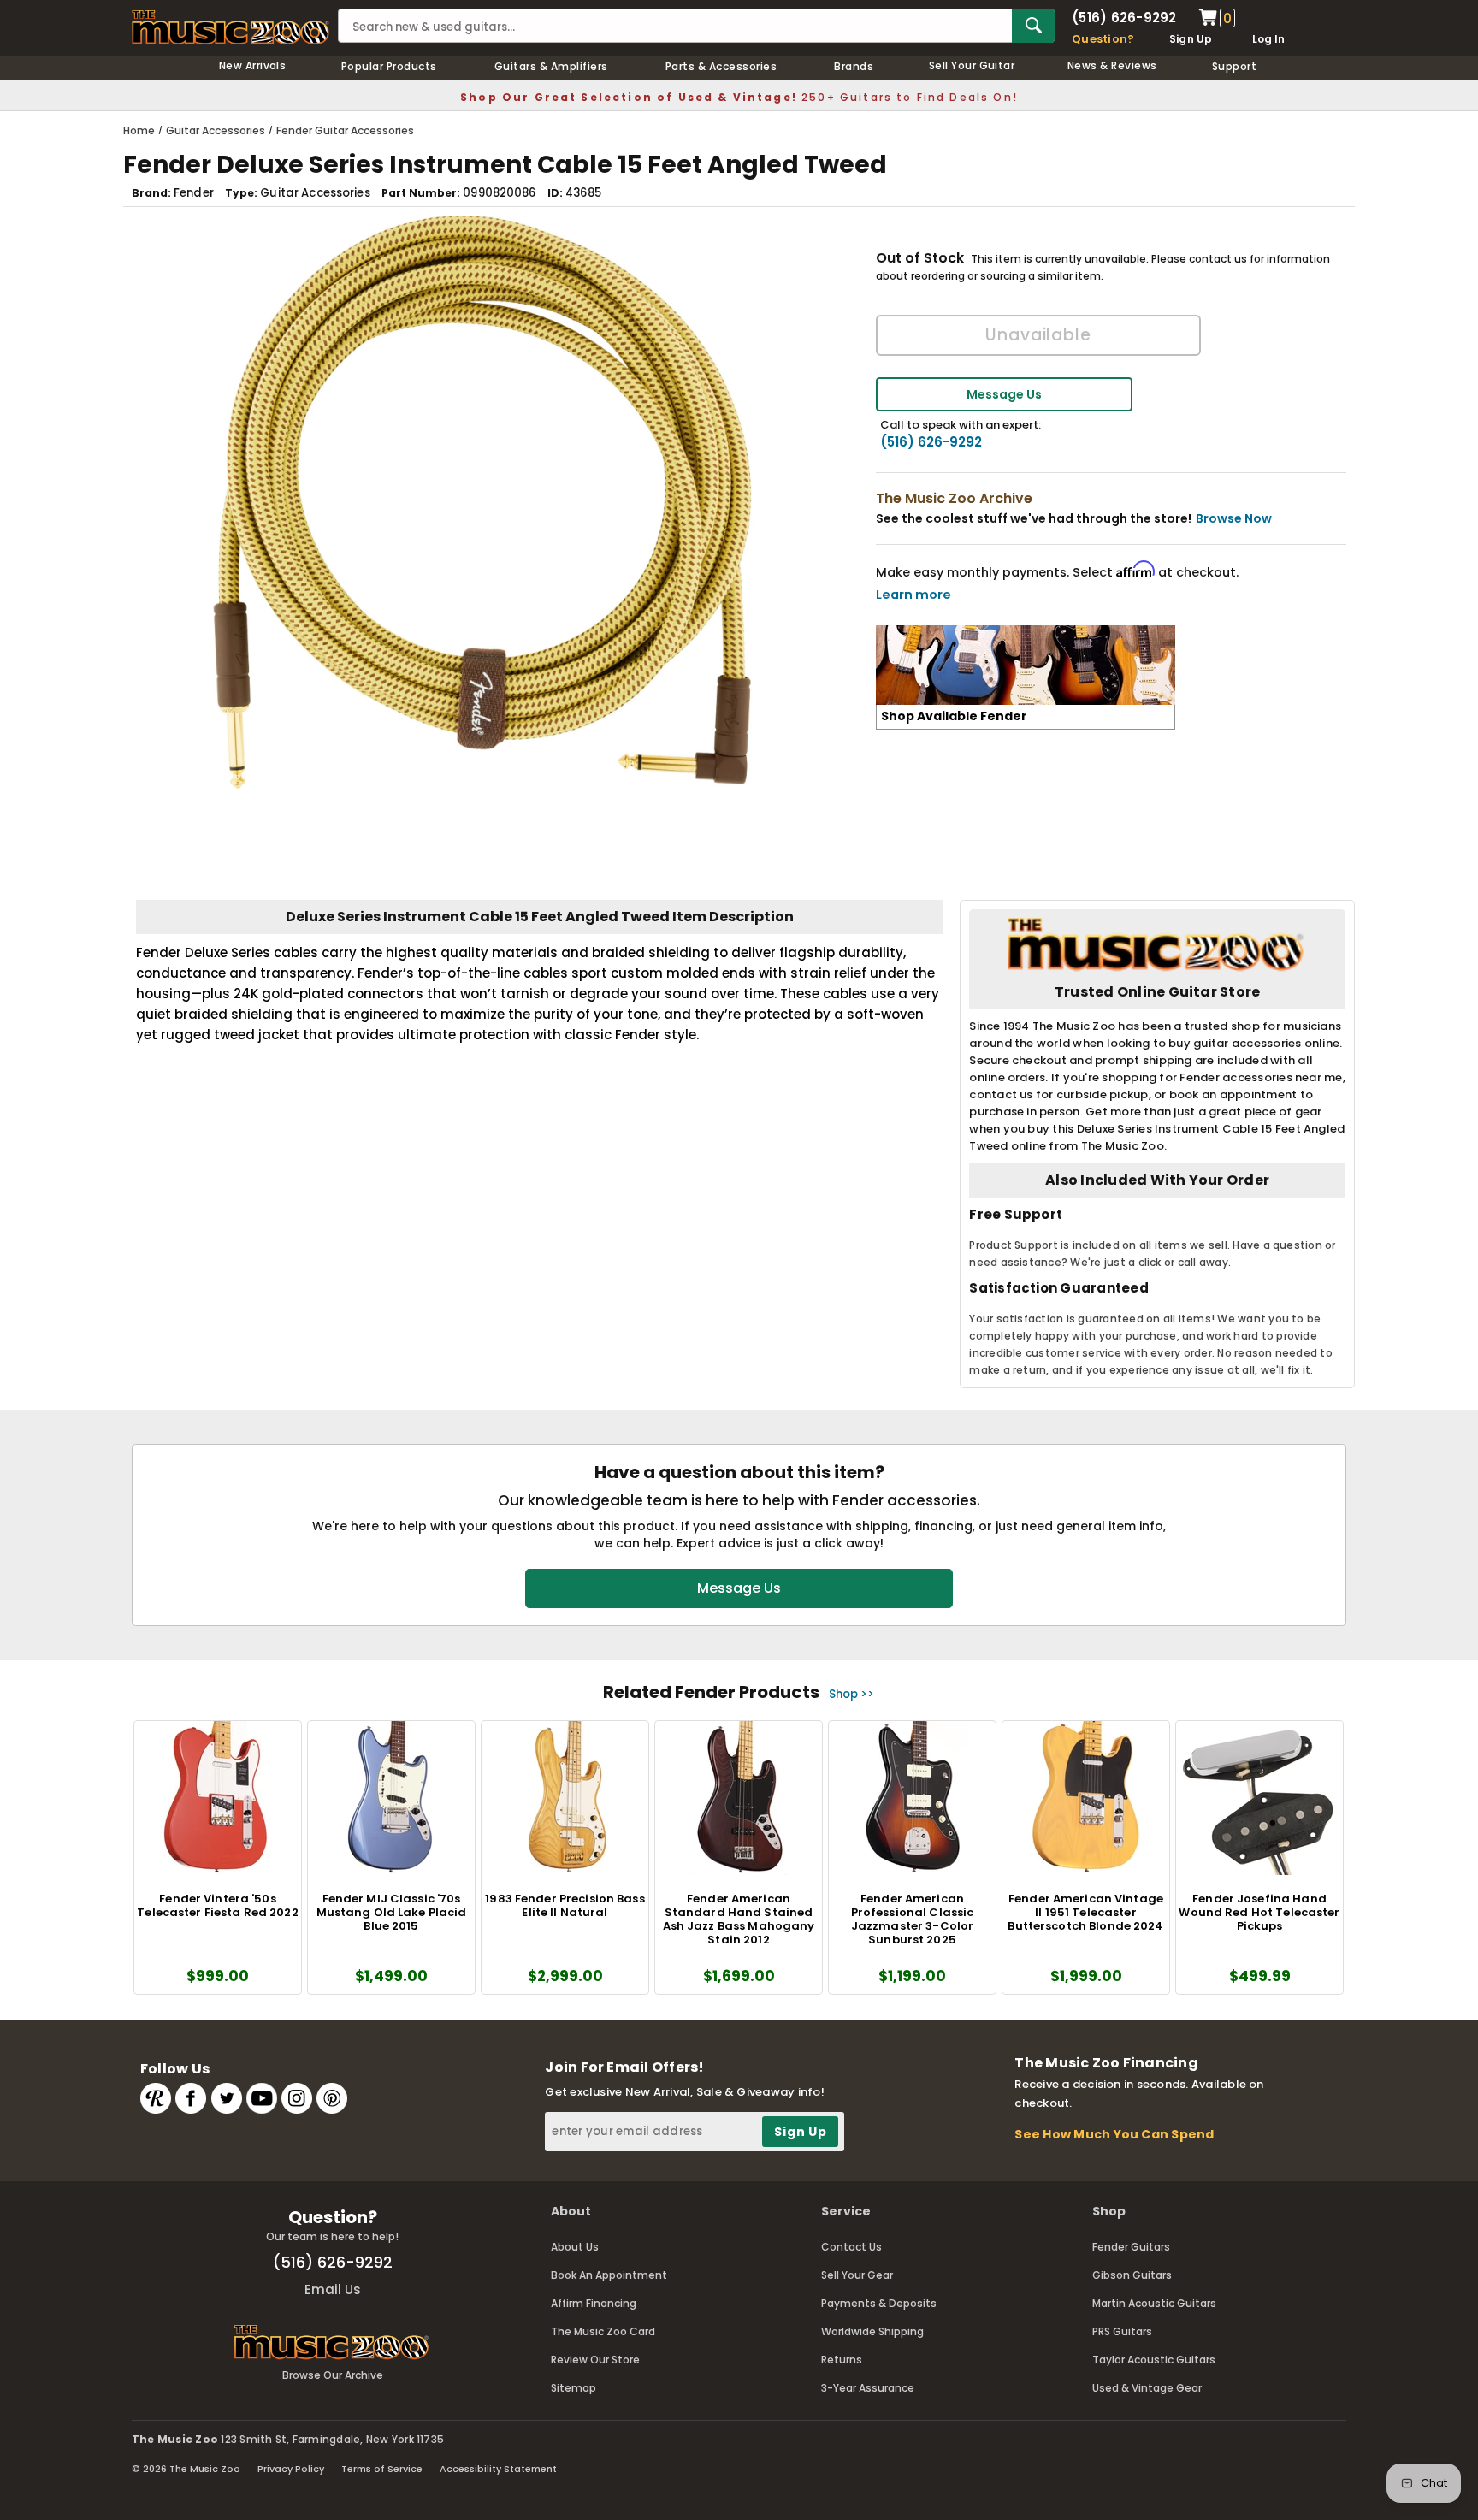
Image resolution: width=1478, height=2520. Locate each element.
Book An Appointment (609, 2275)
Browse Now (1234, 518)
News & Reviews (1112, 65)
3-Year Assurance (868, 2388)
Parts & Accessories (721, 66)
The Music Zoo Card (603, 2331)
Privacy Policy (291, 2469)
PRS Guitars (1122, 2331)
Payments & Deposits (879, 2303)
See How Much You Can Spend (1114, 2134)
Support (1234, 66)
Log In (1268, 39)
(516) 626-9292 (1124, 18)
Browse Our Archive (333, 2375)
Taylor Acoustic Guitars (1154, 2360)
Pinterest (332, 2098)
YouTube (262, 2098)
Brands (854, 66)
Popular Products (389, 66)
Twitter (227, 2098)
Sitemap (573, 2388)
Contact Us (851, 2247)
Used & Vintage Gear (1147, 2388)
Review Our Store (595, 2360)
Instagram (297, 2098)
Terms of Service (382, 2469)
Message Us (1004, 394)
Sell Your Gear (857, 2275)
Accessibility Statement (498, 2469)
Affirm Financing (594, 2303)
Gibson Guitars (1132, 2275)
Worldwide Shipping (872, 2331)
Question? (1103, 39)
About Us (575, 2247)
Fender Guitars (1131, 2247)
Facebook (191, 2098)
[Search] (1033, 26)
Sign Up (1191, 39)
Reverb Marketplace (156, 2098)
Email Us (333, 2289)
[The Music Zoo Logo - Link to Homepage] (231, 27)
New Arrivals (253, 65)
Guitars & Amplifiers (551, 66)
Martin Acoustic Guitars (1154, 2303)
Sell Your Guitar (972, 65)
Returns (842, 2360)
